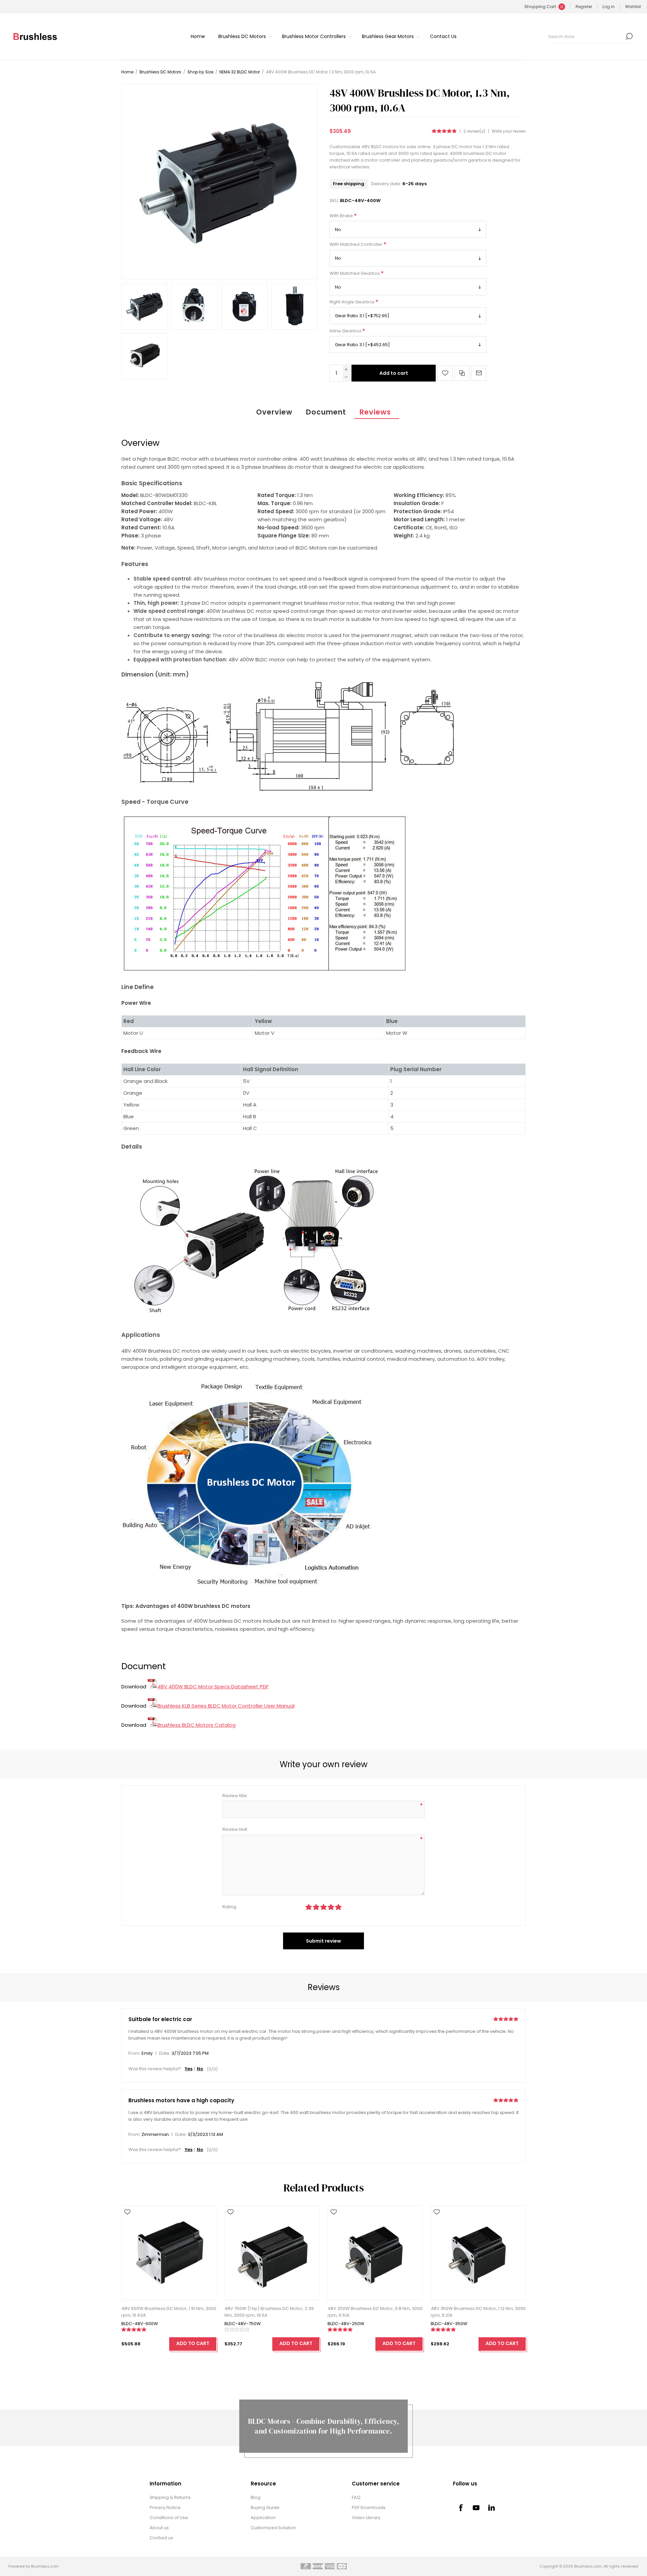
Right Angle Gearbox (352, 302)
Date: (165, 2054)
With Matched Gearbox (355, 273)
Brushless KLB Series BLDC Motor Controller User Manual (226, 1706)
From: (134, 2054)
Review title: (235, 1796)
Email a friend (479, 373)
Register (584, 7)
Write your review (509, 131)
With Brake (342, 216)
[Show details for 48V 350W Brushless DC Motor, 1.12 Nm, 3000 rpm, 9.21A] (478, 2253)
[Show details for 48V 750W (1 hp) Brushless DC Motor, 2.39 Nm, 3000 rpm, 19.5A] (272, 2253)
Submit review (323, 1941)
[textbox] (585, 36)
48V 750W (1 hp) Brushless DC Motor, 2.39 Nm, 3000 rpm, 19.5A (269, 2312)
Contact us (161, 2538)
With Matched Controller (357, 245)
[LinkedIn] (492, 2508)
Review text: (235, 1829)
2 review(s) (474, 131)
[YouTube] (476, 2508)
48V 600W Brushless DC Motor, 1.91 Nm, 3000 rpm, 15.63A (169, 2312)
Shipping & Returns (170, 2497)
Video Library (366, 2518)
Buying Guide (265, 2507)
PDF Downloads (369, 2507)
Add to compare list (462, 373)
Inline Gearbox (346, 331)
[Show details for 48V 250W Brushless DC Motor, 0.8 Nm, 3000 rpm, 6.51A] (375, 2253)
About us (159, 2528)
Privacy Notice (165, 2507)
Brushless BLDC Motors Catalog (196, 1725)
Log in (609, 7)
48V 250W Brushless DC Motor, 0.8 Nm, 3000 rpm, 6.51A (375, 2312)
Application (263, 2518)
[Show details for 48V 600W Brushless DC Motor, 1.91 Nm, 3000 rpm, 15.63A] (169, 2253)
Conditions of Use (169, 2518)
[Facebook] (461, 2508)
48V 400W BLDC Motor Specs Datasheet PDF (213, 1687)
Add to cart (394, 373)
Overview (274, 412)
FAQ (356, 2497)
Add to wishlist (445, 373)
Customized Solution (273, 2528)
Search (629, 36)
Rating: (230, 1907)
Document (326, 412)
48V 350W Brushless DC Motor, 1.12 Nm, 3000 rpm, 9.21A (478, 2312)
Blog (256, 2497)
